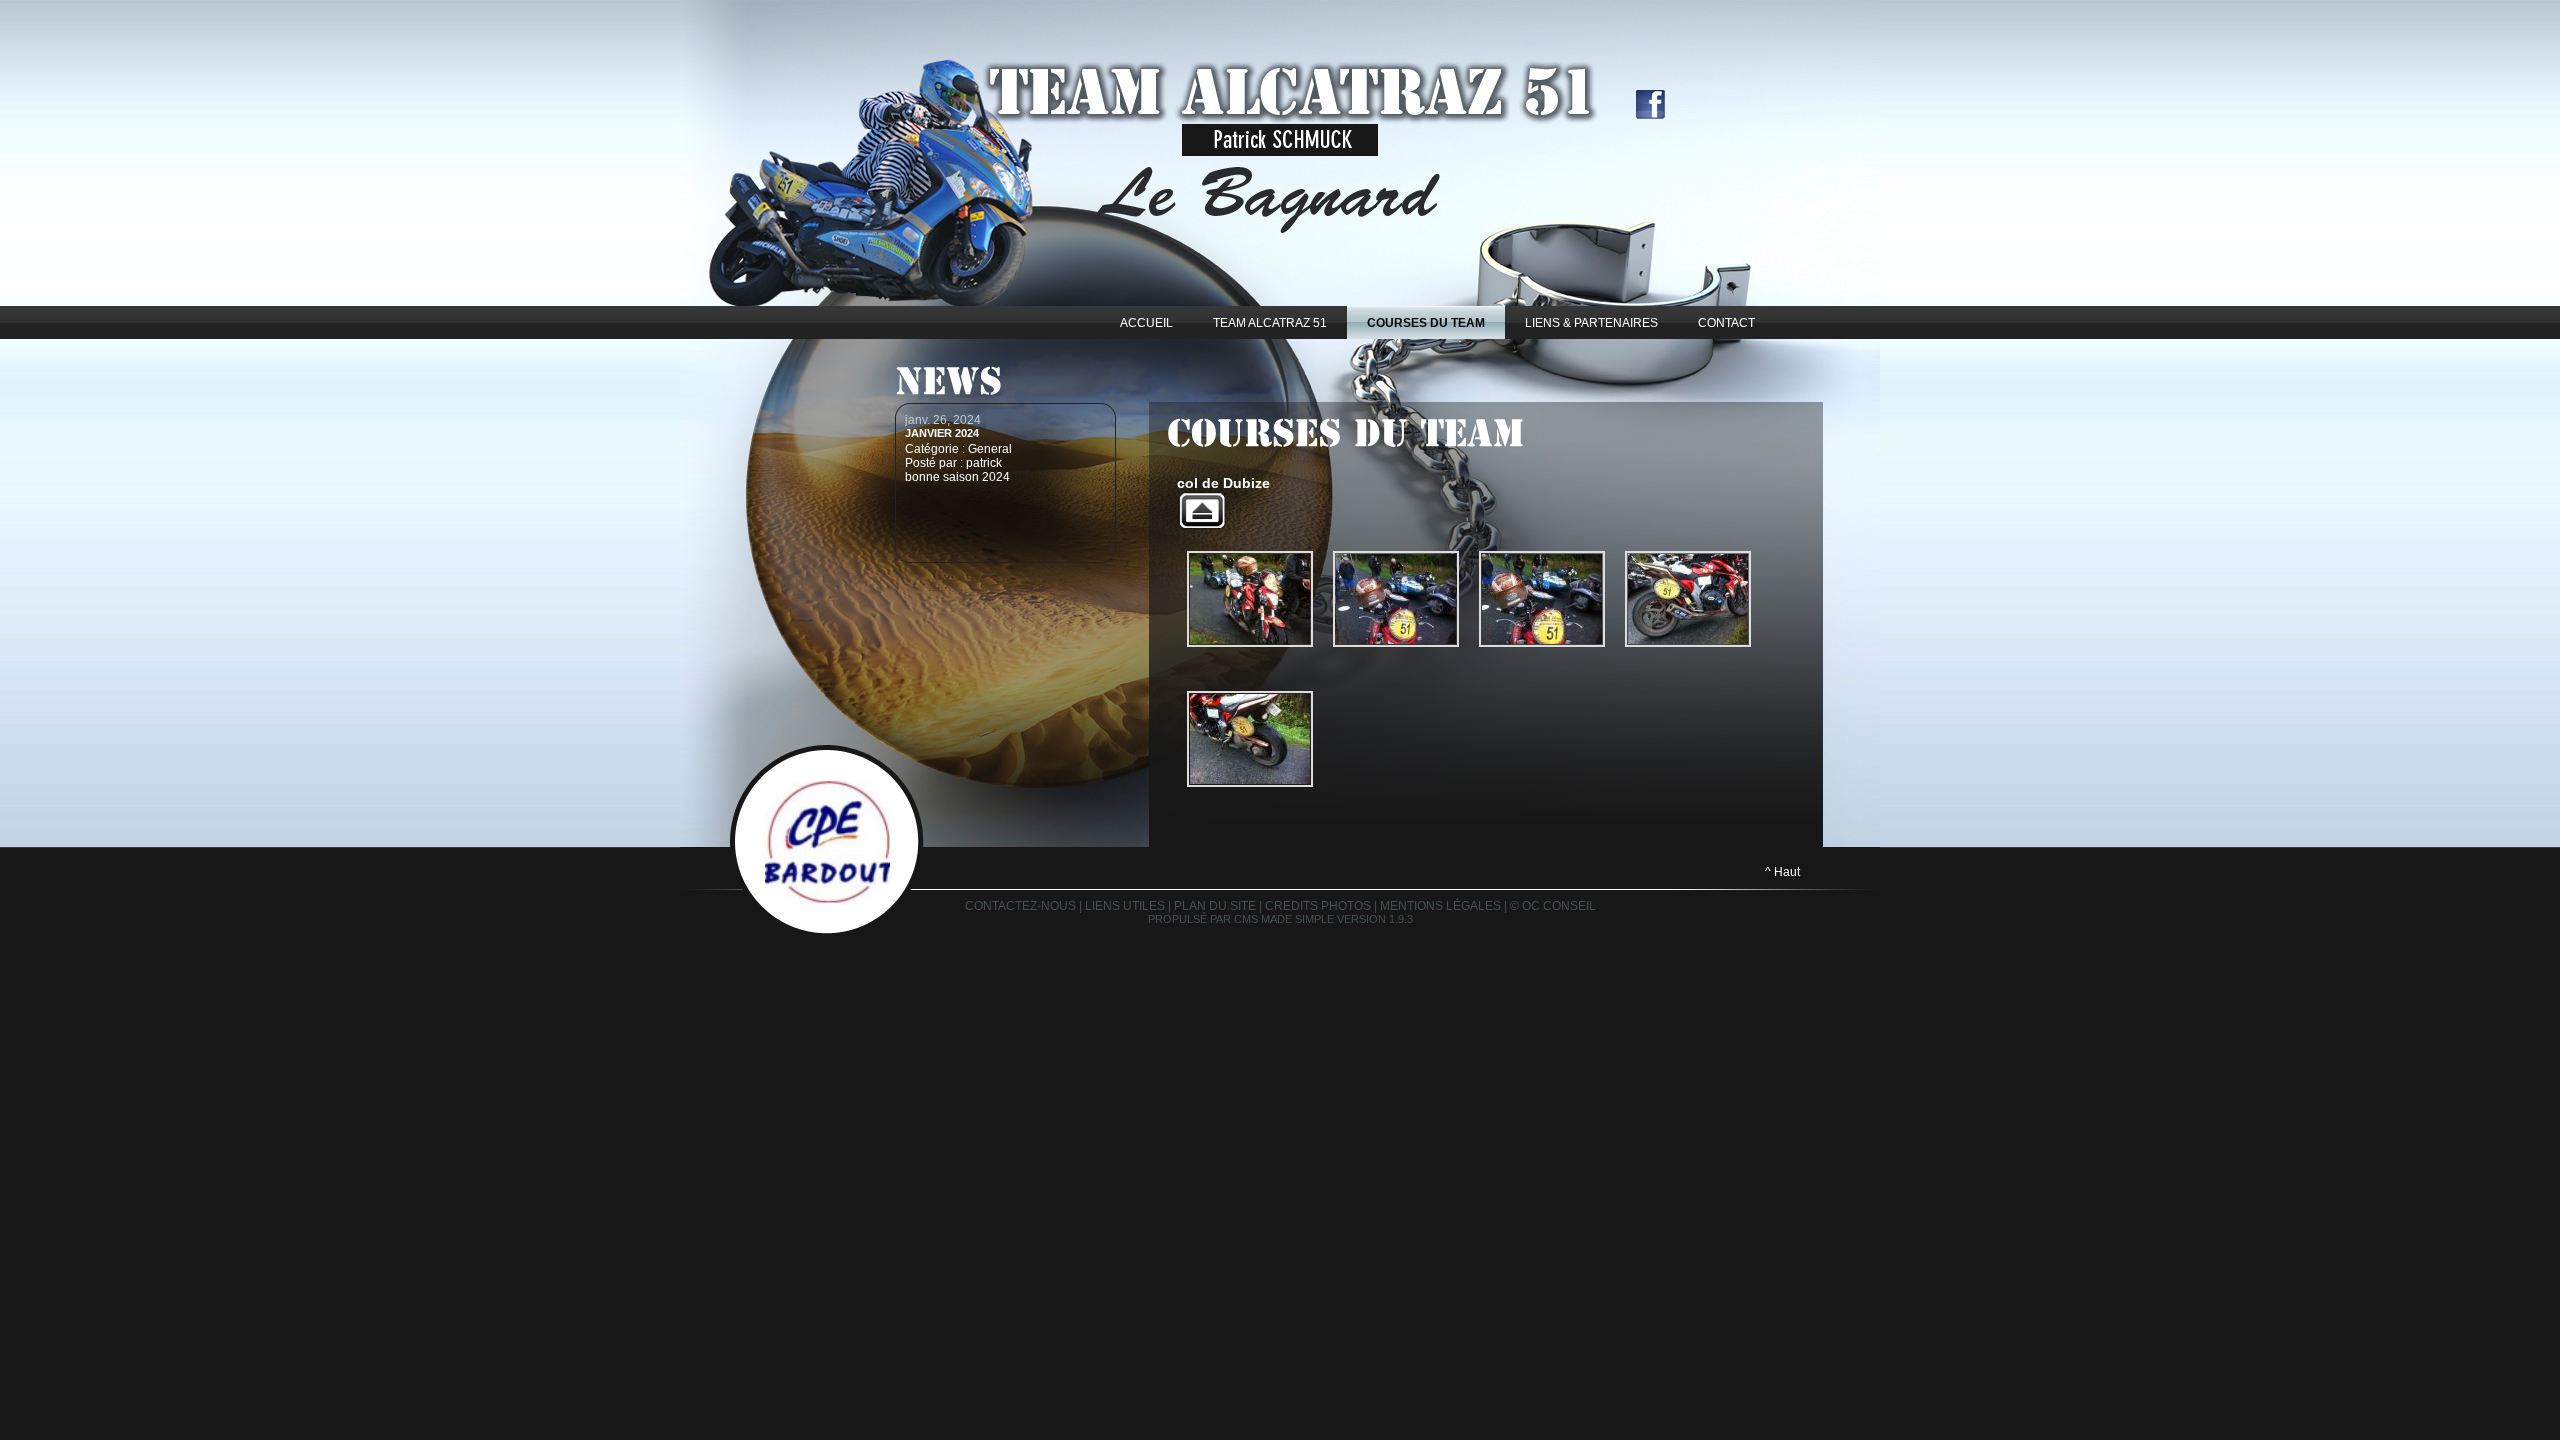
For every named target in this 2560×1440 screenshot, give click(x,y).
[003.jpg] (1542, 599)
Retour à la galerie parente (1202, 510)
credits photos (1318, 906)
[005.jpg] (1250, 739)
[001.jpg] (1250, 599)
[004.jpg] (1688, 599)
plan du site (1215, 906)
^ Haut (1782, 872)
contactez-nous (1020, 906)
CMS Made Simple (1284, 919)
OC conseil (1559, 906)
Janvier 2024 (942, 433)
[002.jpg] (1396, 599)
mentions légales (1440, 906)
